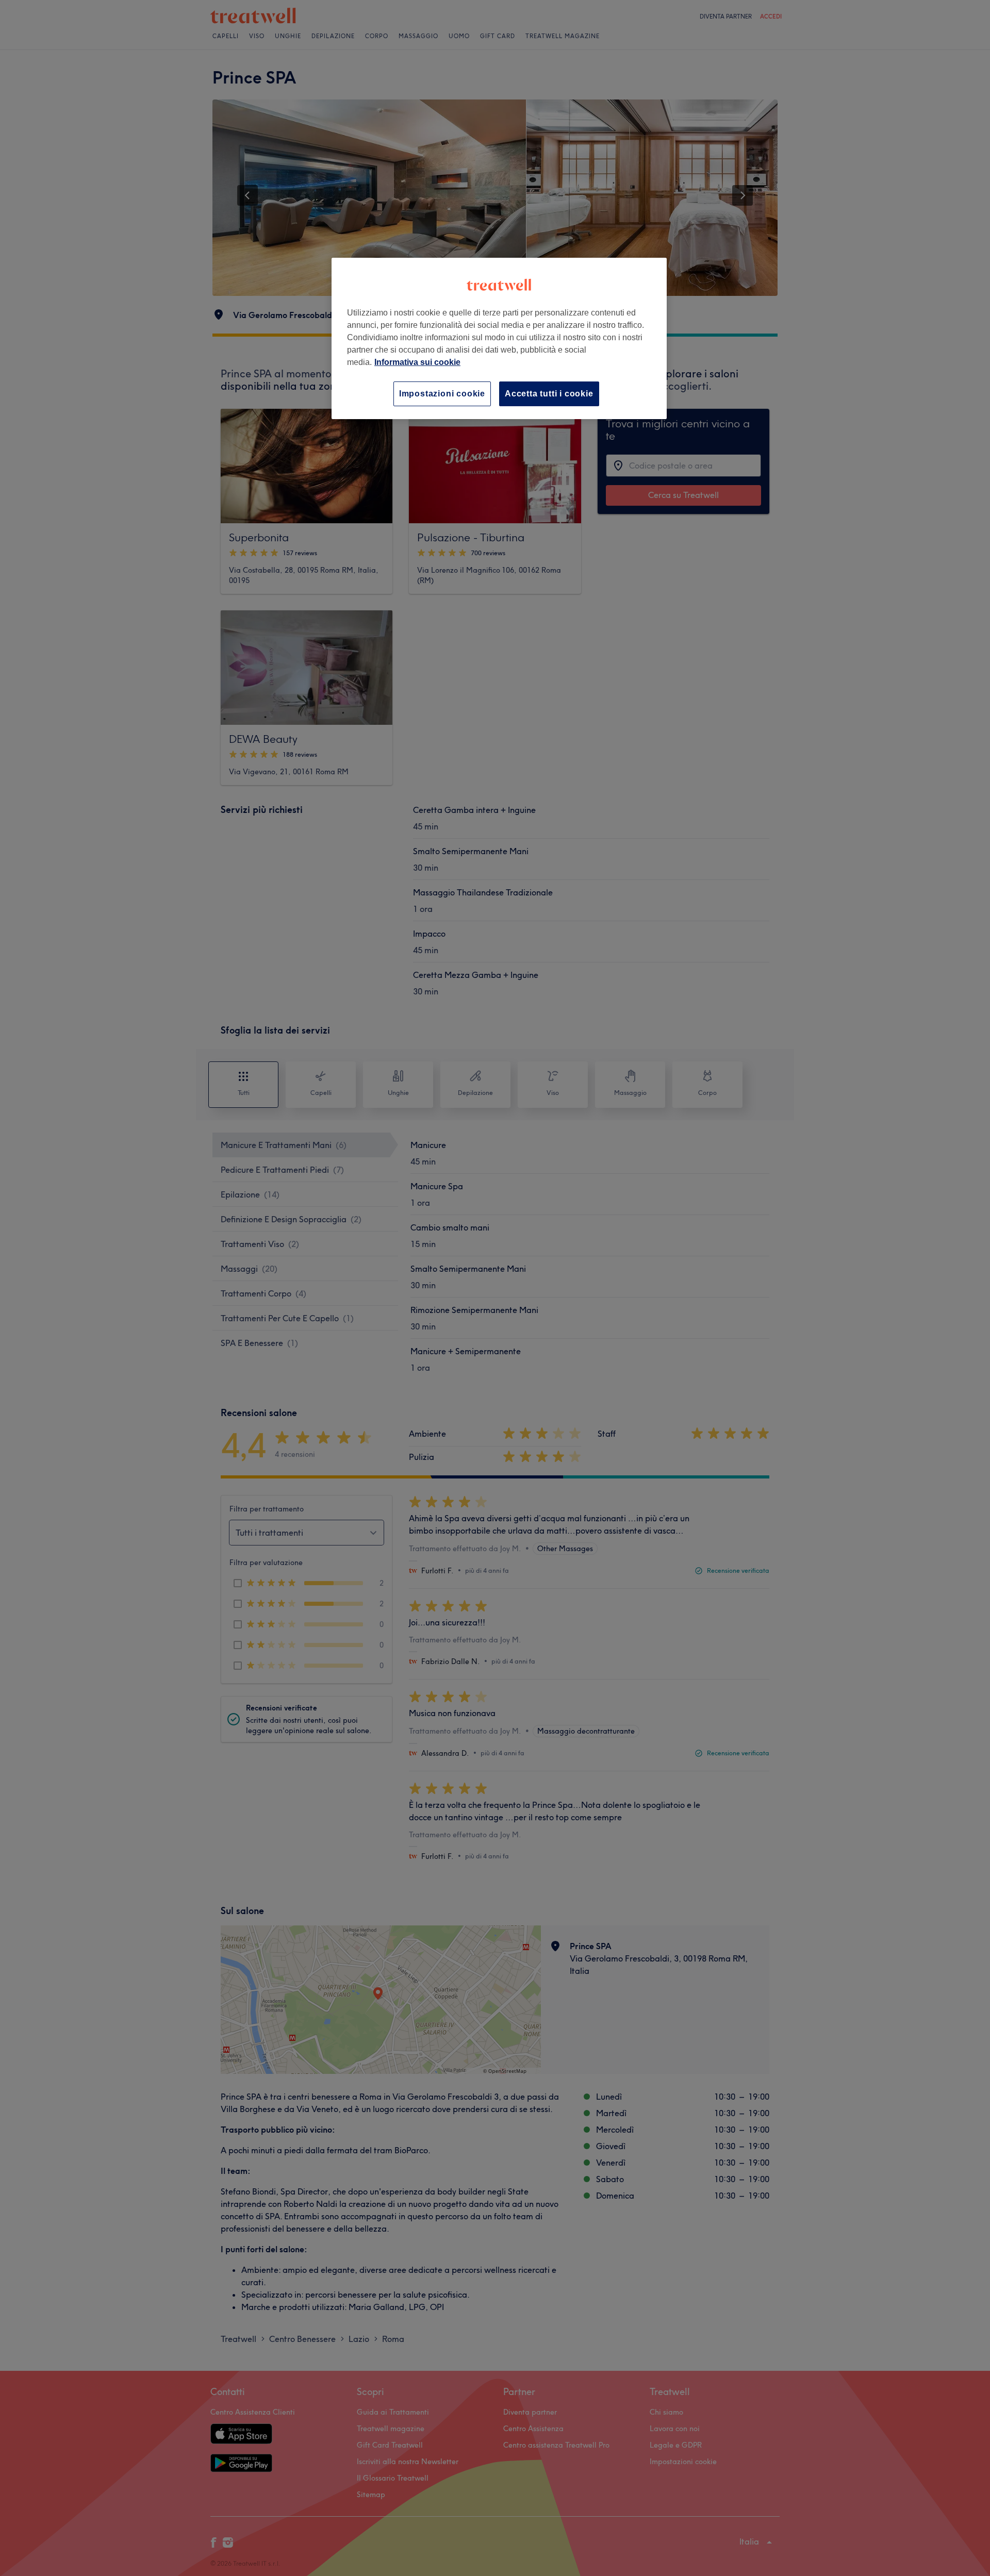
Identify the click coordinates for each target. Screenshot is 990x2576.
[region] (499, 338)
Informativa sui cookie (417, 362)
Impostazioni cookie (442, 394)
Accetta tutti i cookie (549, 394)
